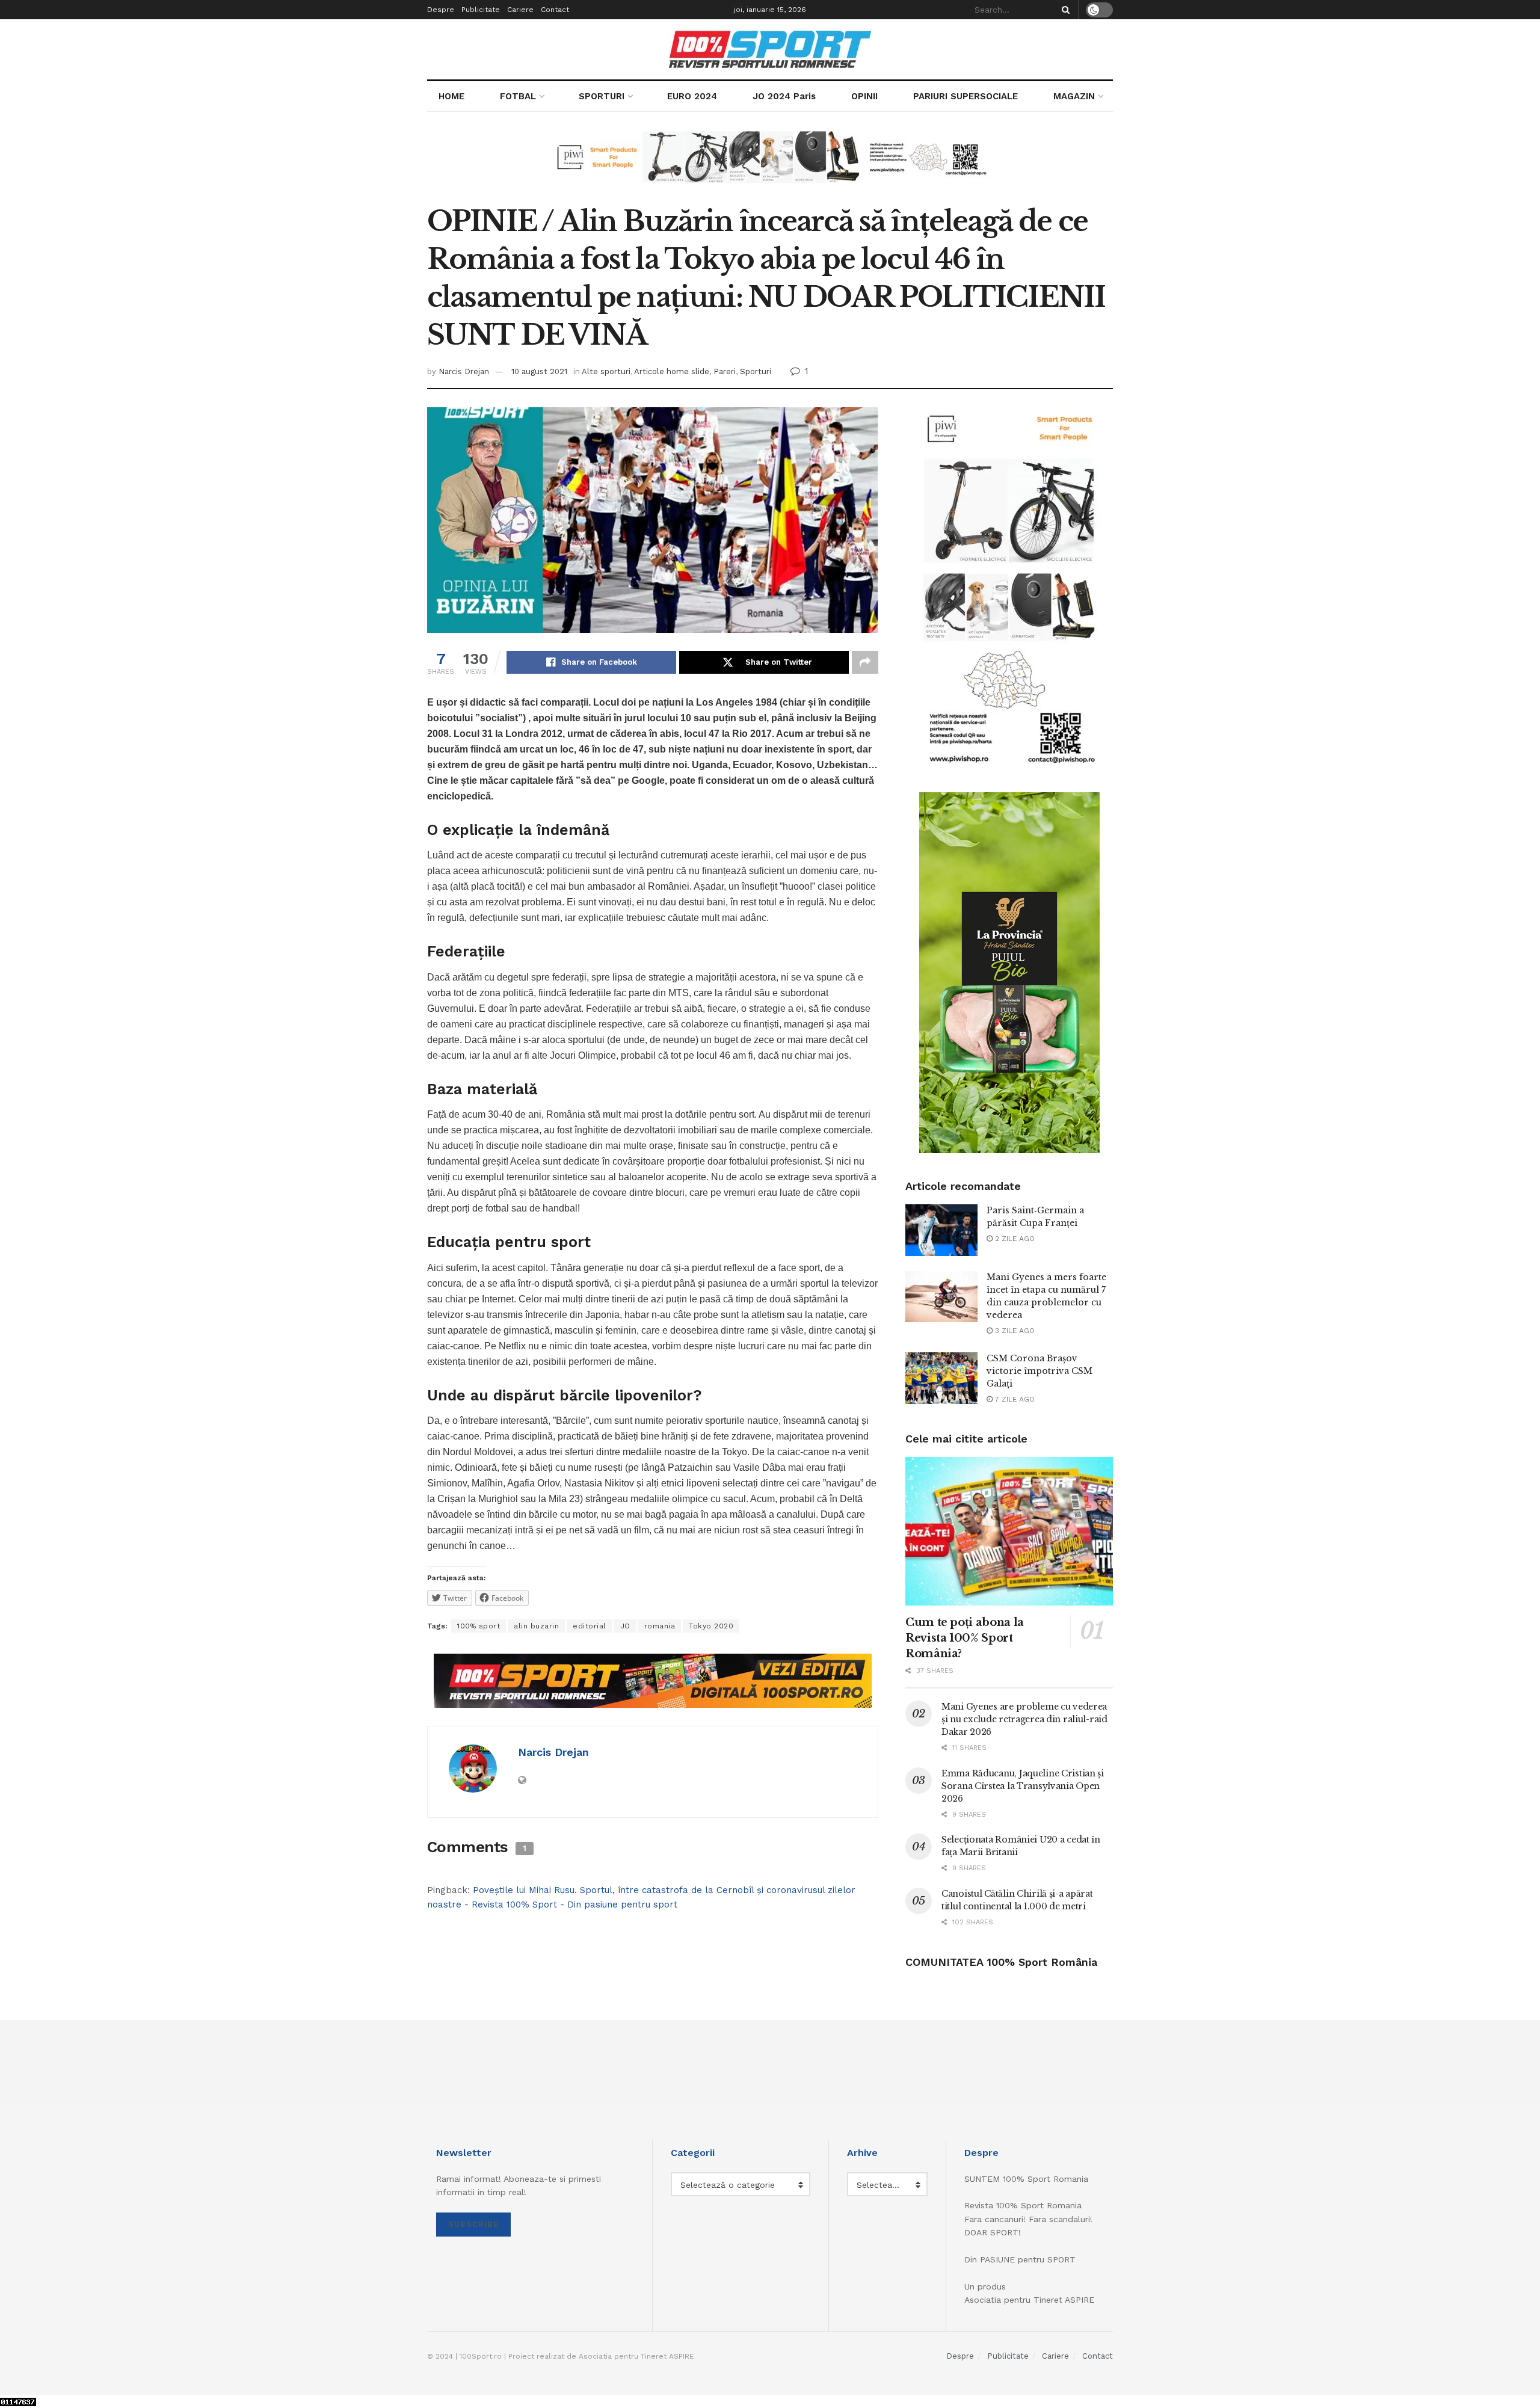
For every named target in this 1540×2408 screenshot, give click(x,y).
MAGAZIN (1074, 96)
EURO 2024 (692, 96)
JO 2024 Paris (784, 96)
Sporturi (756, 371)
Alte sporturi (606, 371)
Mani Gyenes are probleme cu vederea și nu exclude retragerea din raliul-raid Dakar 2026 (1024, 1719)
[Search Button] (1064, 10)
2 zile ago (1014, 1239)
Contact (555, 10)
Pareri (725, 371)
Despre (441, 10)
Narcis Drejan (464, 371)
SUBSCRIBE (473, 2224)
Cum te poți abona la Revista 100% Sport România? (965, 1638)
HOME (451, 96)
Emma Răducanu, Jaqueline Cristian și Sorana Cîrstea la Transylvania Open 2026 (1023, 1786)
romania (660, 1626)
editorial (590, 1626)
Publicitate (481, 10)
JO (625, 1626)
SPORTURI (602, 96)
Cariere (520, 10)
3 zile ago (1014, 1331)
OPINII (864, 96)
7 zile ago (1014, 1399)
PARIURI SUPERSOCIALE (966, 96)
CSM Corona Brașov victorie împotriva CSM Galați (1039, 1371)
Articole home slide (672, 371)
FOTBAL (518, 96)
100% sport (479, 1626)
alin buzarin (536, 1626)
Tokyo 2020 (711, 1626)
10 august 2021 (539, 371)
